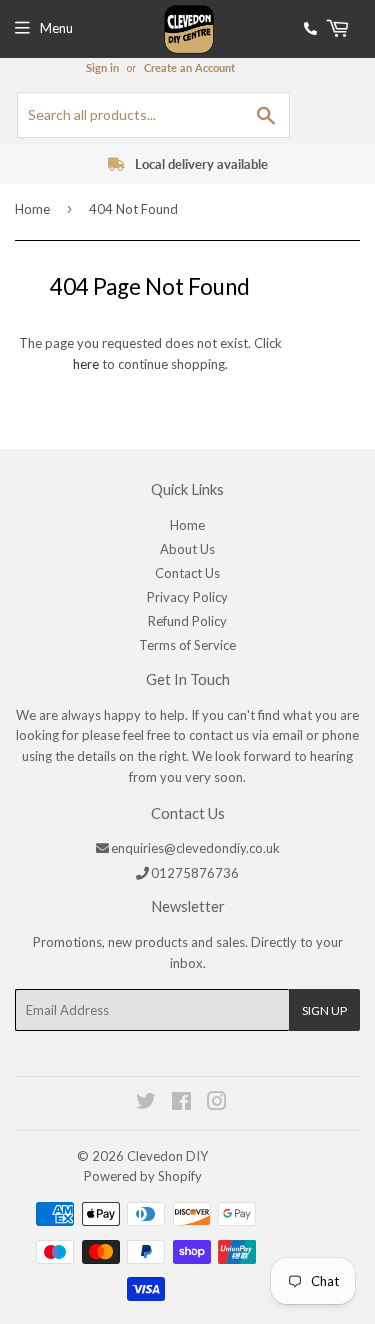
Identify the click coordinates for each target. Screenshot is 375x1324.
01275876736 (195, 873)
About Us (187, 549)
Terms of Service (187, 645)
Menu (56, 28)
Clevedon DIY (167, 1156)
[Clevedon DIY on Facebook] (182, 1104)
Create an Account (189, 67)
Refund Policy (187, 621)
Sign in (102, 67)
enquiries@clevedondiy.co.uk (195, 848)
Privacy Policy (187, 597)
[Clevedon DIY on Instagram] (218, 1104)
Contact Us (187, 573)
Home (32, 209)
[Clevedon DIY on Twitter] (147, 1104)
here (86, 364)
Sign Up (324, 1010)
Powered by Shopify (143, 1176)
